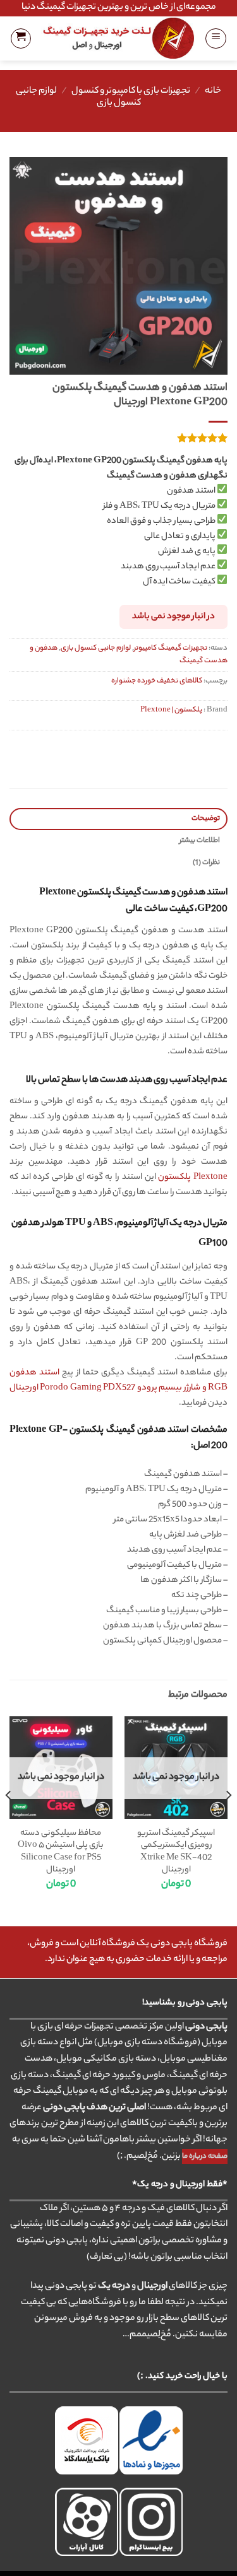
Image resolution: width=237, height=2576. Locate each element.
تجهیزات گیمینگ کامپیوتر (171, 648)
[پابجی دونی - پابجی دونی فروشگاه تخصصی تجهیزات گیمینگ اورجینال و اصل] (118, 38)
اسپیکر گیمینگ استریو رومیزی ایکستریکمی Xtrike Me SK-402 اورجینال (176, 1852)
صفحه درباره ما (205, 2157)
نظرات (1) (206, 863)
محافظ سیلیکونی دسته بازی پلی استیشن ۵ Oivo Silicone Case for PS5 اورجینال (61, 1852)
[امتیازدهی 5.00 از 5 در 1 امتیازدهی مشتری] (118, 438)
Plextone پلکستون (193, 1177)
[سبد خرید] (21, 38)
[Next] (9, 1820)
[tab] (118, 819)
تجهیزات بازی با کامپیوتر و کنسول (131, 91)
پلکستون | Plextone (171, 710)
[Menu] (216, 38)
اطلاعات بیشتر (200, 841)
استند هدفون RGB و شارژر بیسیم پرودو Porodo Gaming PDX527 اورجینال (118, 1380)
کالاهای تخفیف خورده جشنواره (157, 681)
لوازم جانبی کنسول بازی (96, 648)
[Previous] (228, 1820)
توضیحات (206, 819)
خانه (213, 91)
